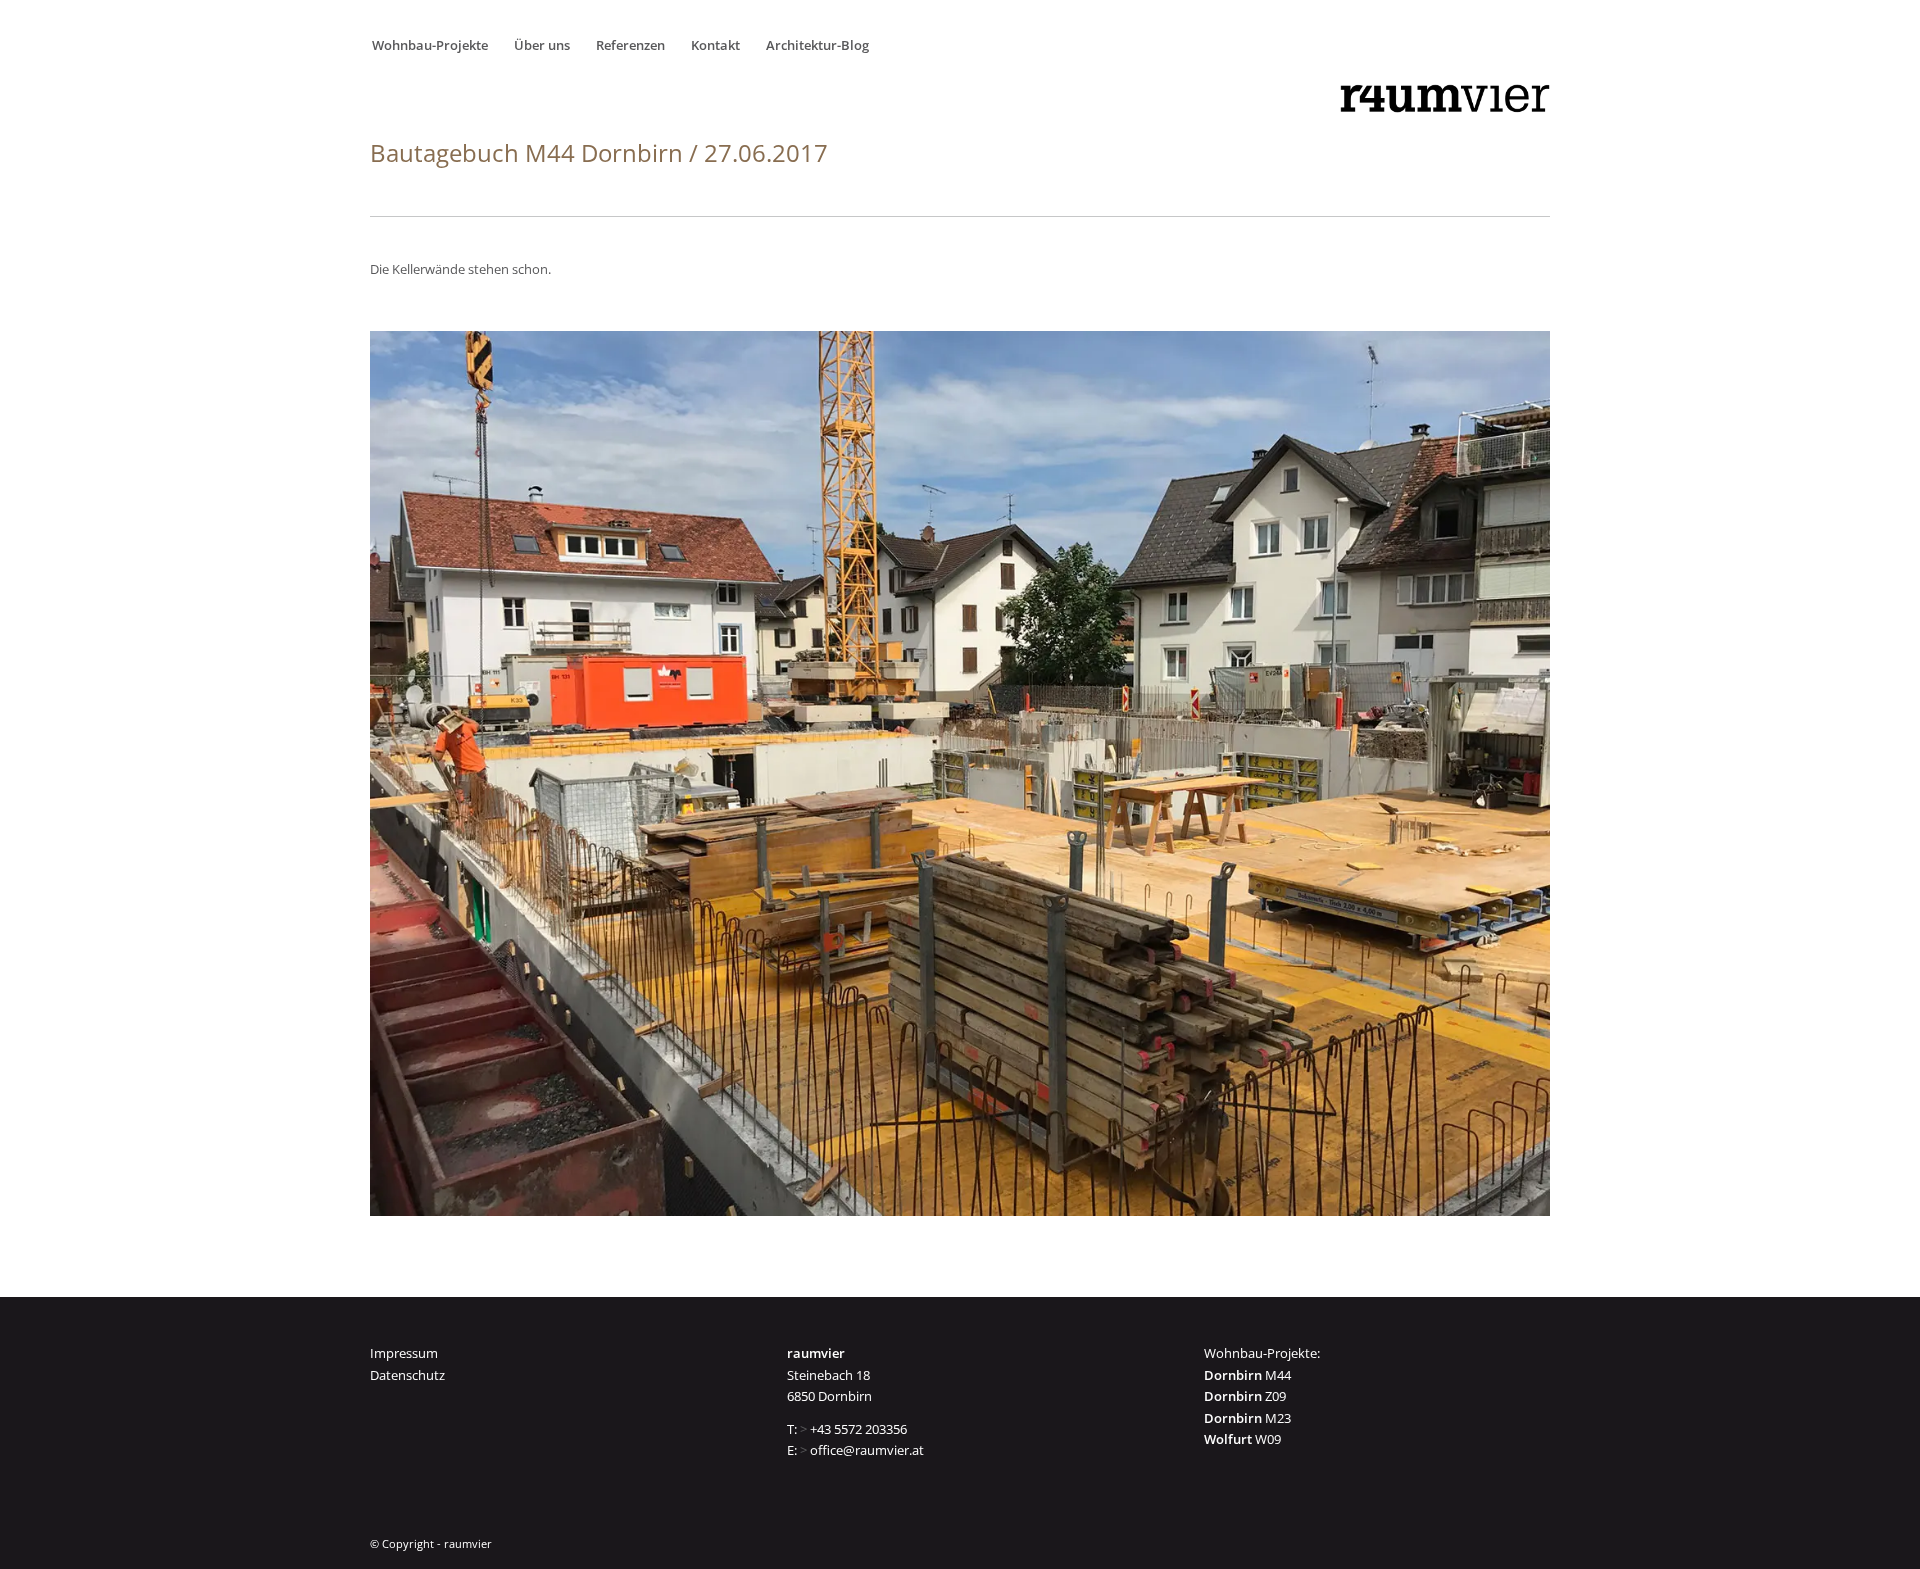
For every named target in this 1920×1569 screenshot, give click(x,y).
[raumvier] (1445, 98)
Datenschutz (407, 1375)
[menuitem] (435, 45)
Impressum (404, 1353)
